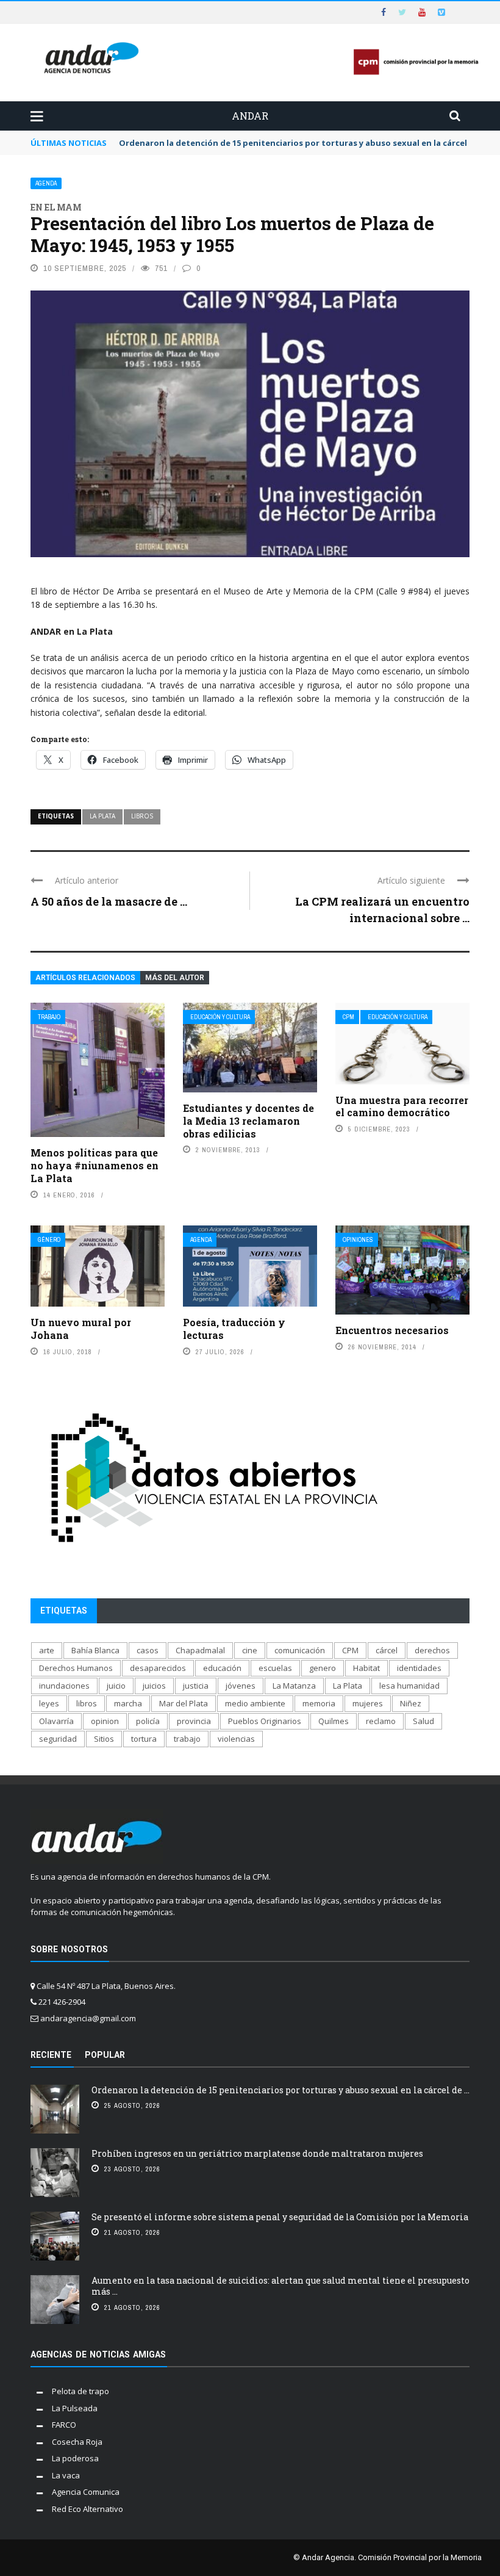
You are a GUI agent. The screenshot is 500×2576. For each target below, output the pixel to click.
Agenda (46, 183)
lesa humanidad (409, 1686)
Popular (105, 2055)
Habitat (366, 1668)
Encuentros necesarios (392, 1330)
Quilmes (334, 1721)
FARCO (64, 2425)
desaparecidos (158, 1668)
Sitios (104, 1739)
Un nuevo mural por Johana (81, 1329)
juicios (154, 1686)
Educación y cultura (220, 1017)
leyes (49, 1703)
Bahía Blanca (95, 1650)
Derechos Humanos (76, 1668)
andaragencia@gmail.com (88, 2018)
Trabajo (49, 1017)
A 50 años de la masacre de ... (109, 901)
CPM (348, 1017)
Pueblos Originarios (265, 1721)
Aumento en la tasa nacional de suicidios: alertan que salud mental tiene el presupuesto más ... (280, 2286)
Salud (423, 1721)
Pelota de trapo (80, 2391)
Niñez (411, 1703)
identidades (419, 1668)
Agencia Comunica (86, 2492)
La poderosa (75, 2458)
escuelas (275, 1668)
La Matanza (294, 1686)
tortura (144, 1739)
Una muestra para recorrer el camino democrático (402, 1106)
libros (142, 816)
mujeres (368, 1703)
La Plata (102, 816)
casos (148, 1650)
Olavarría (56, 1721)
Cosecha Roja (77, 2442)
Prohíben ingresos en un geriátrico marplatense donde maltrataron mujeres (257, 2153)
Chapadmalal (200, 1650)
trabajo (187, 1739)
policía (148, 1721)
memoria (319, 1703)
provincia (194, 1721)
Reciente (51, 2055)
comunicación (300, 1650)
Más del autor (175, 978)
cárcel (387, 1650)
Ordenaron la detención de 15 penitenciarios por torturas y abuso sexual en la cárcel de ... (280, 2090)
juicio (116, 1686)
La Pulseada (75, 2408)
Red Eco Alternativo (87, 2509)
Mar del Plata (184, 1703)
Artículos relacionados (85, 978)
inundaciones (64, 1686)
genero (323, 1668)
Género (49, 1240)
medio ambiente (255, 1703)
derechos (432, 1650)
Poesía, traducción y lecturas (234, 1329)
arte (47, 1650)
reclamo (381, 1721)
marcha (128, 1703)
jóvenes (241, 1686)
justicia (196, 1686)
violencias (236, 1739)
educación (222, 1668)
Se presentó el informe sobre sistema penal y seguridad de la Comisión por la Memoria (280, 2217)
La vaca (66, 2475)
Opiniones (358, 1240)
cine (250, 1650)
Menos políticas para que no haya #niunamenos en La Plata (95, 1165)
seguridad (58, 1739)
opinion (105, 1721)
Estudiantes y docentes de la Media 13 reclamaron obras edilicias (248, 1121)
